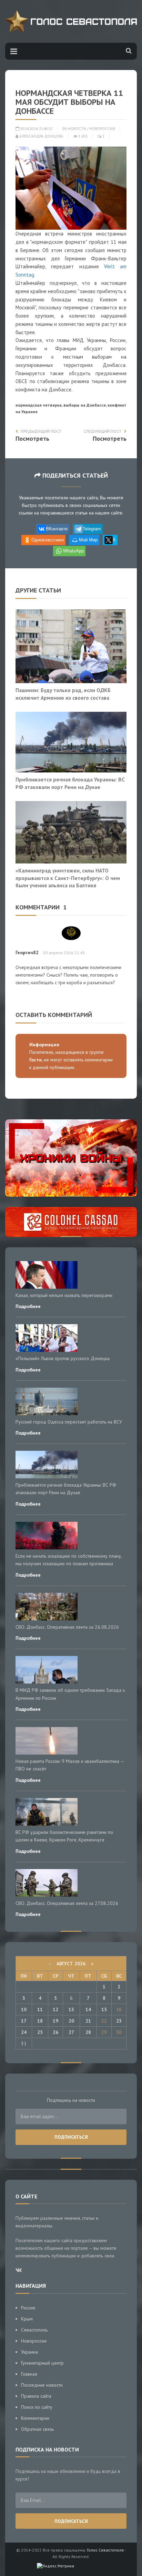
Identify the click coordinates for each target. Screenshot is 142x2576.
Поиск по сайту (37, 2407)
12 (55, 2009)
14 (88, 2009)
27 (71, 2032)
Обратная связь (37, 2429)
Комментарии (35, 2418)
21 (88, 2021)
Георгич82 (27, 952)
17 (24, 2021)
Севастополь (34, 2330)
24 (24, 2032)
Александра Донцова (41, 136)
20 (71, 2021)
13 (71, 2009)
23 (119, 2021)
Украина (29, 2352)
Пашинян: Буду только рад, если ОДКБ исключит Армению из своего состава (63, 694)
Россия (28, 2308)
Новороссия (102, 129)
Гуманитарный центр (42, 2363)
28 (88, 2032)
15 (104, 2009)
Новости (77, 129)
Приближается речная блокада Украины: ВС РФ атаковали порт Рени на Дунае (70, 783)
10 (24, 2009)
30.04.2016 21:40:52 (36, 129)
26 (55, 2032)
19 (55, 2021)
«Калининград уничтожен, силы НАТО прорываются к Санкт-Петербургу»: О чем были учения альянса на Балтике (68, 878)
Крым (27, 2319)
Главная (29, 2374)
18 (40, 2021)
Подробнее (28, 1306)
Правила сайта (36, 2396)
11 (40, 2009)
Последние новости (42, 2385)
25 (40, 2032)
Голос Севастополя (105, 2550)
